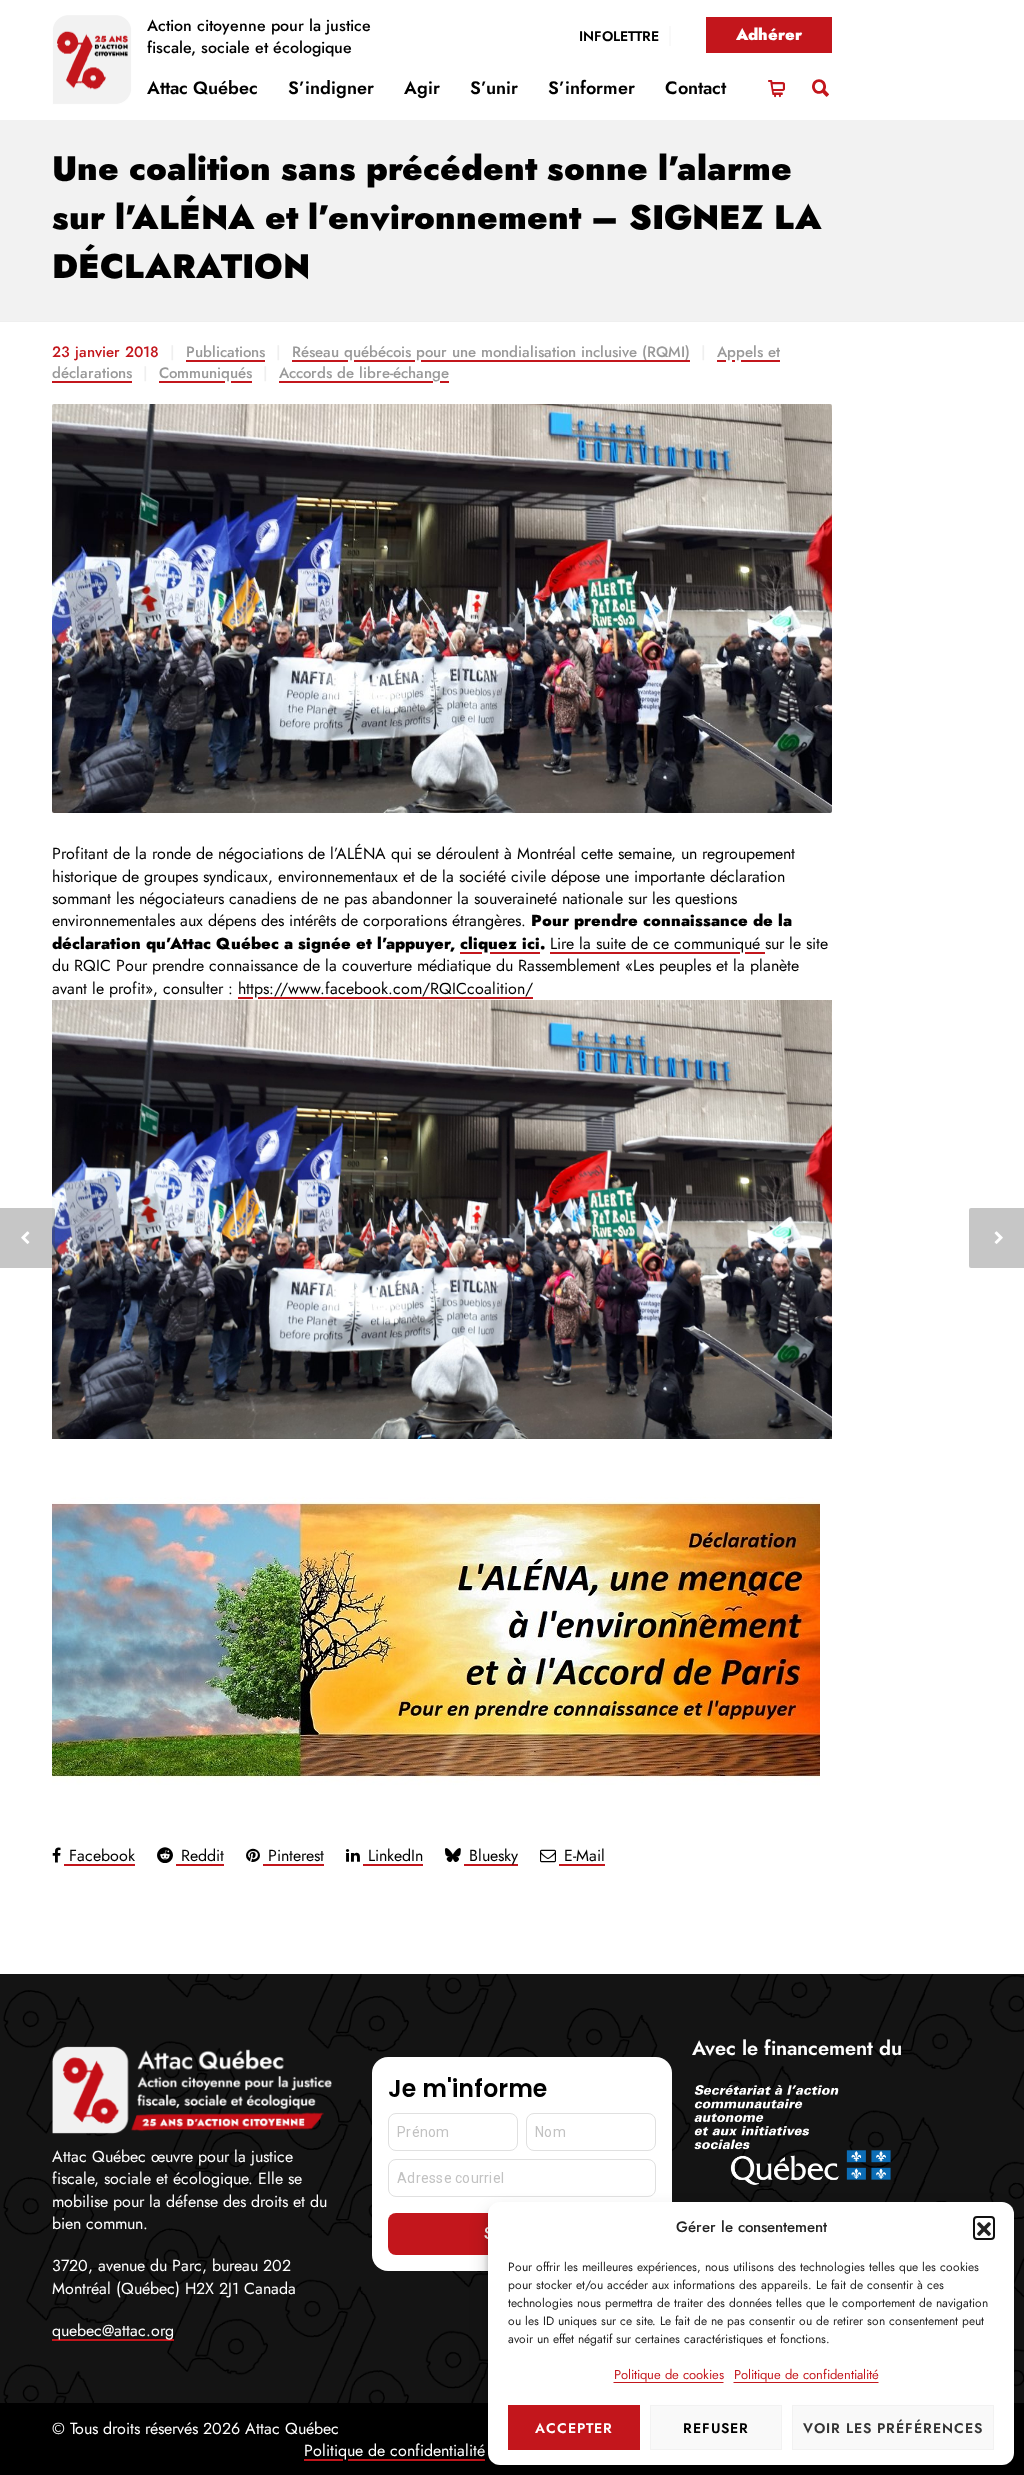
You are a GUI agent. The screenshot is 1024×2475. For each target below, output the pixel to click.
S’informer (591, 88)
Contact (695, 88)
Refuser (716, 2428)
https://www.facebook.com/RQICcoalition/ (385, 988)
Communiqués (205, 373)
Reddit (200, 1855)
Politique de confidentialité (806, 2374)
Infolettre (619, 36)
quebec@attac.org (113, 2330)
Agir (422, 88)
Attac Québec (202, 88)
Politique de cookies (669, 2374)
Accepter (574, 2428)
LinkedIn (393, 1855)
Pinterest (293, 1855)
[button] (984, 2227)
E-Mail (582, 1855)
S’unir (494, 88)
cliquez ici (500, 943)
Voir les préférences (893, 2428)
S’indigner (331, 88)
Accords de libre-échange (364, 373)
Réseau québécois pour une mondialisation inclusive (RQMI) (491, 352)
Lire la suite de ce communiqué (657, 943)
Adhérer (769, 34)
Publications (225, 352)
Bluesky (491, 1855)
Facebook (99, 1855)
